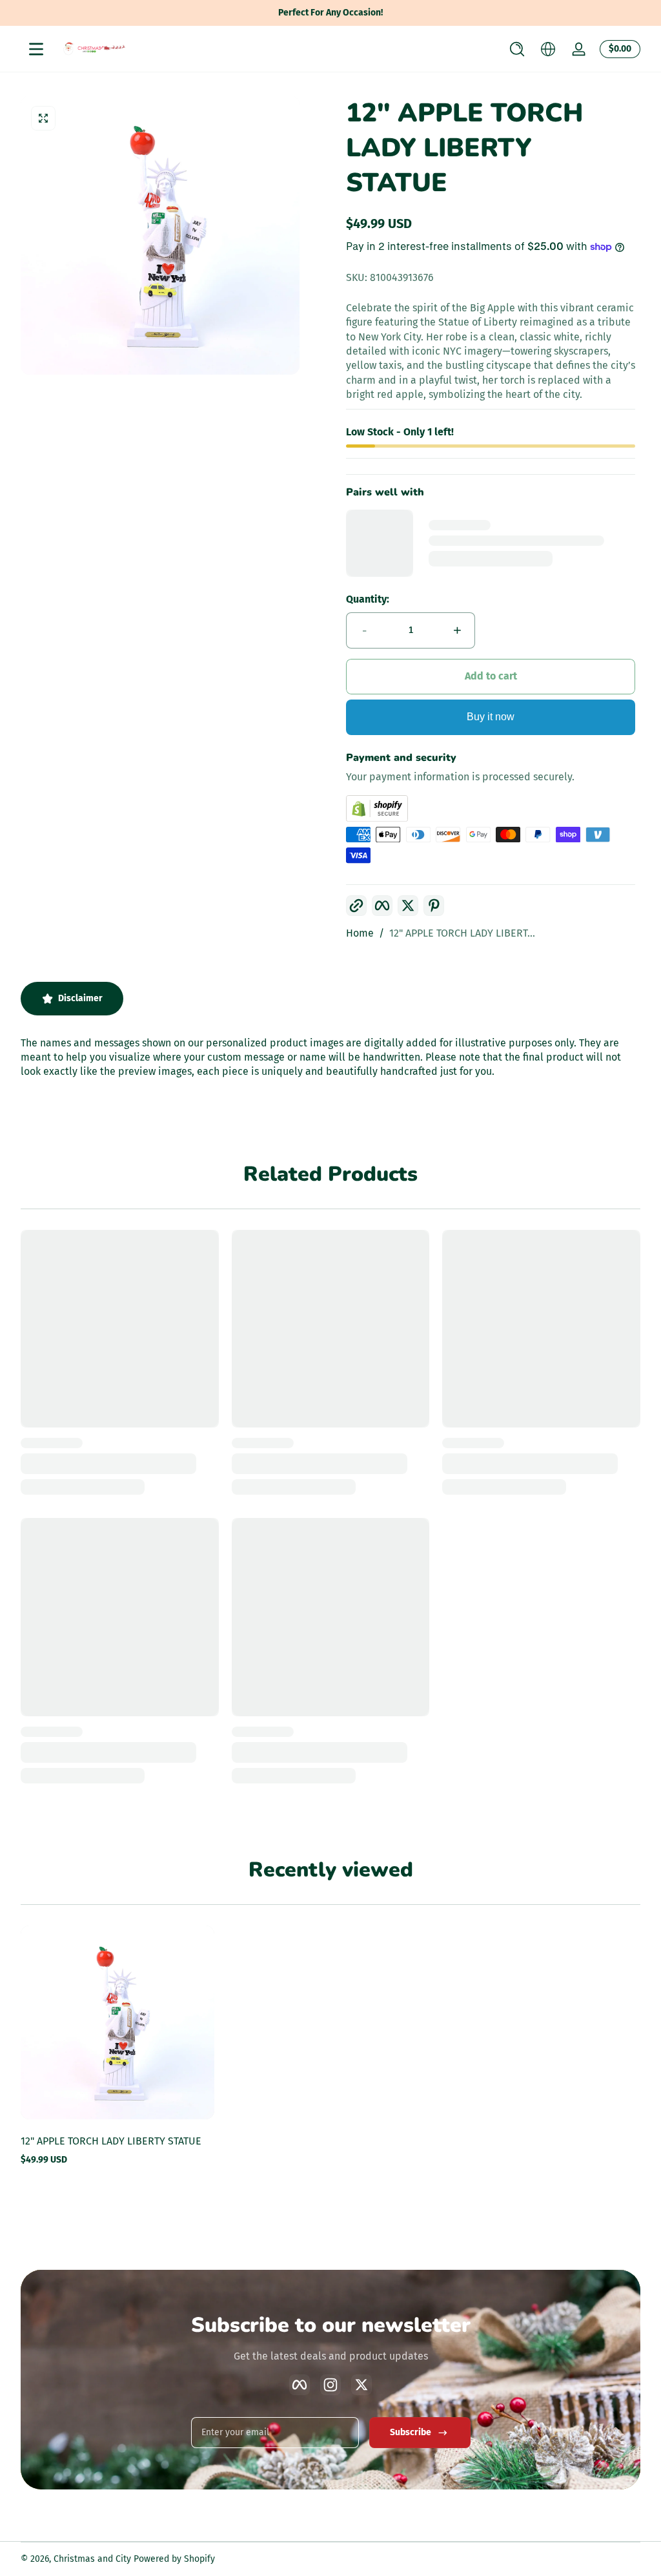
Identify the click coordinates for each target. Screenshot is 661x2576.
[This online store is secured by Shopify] (491, 808)
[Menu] (36, 49)
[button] (517, 49)
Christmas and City (92, 2559)
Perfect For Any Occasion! (330, 13)
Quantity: (368, 599)
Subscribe (411, 2432)
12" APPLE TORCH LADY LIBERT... (462, 933)
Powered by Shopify (174, 2559)
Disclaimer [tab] (80, 998)
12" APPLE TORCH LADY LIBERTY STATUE (111, 2141)
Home (360, 933)
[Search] (517, 49)
